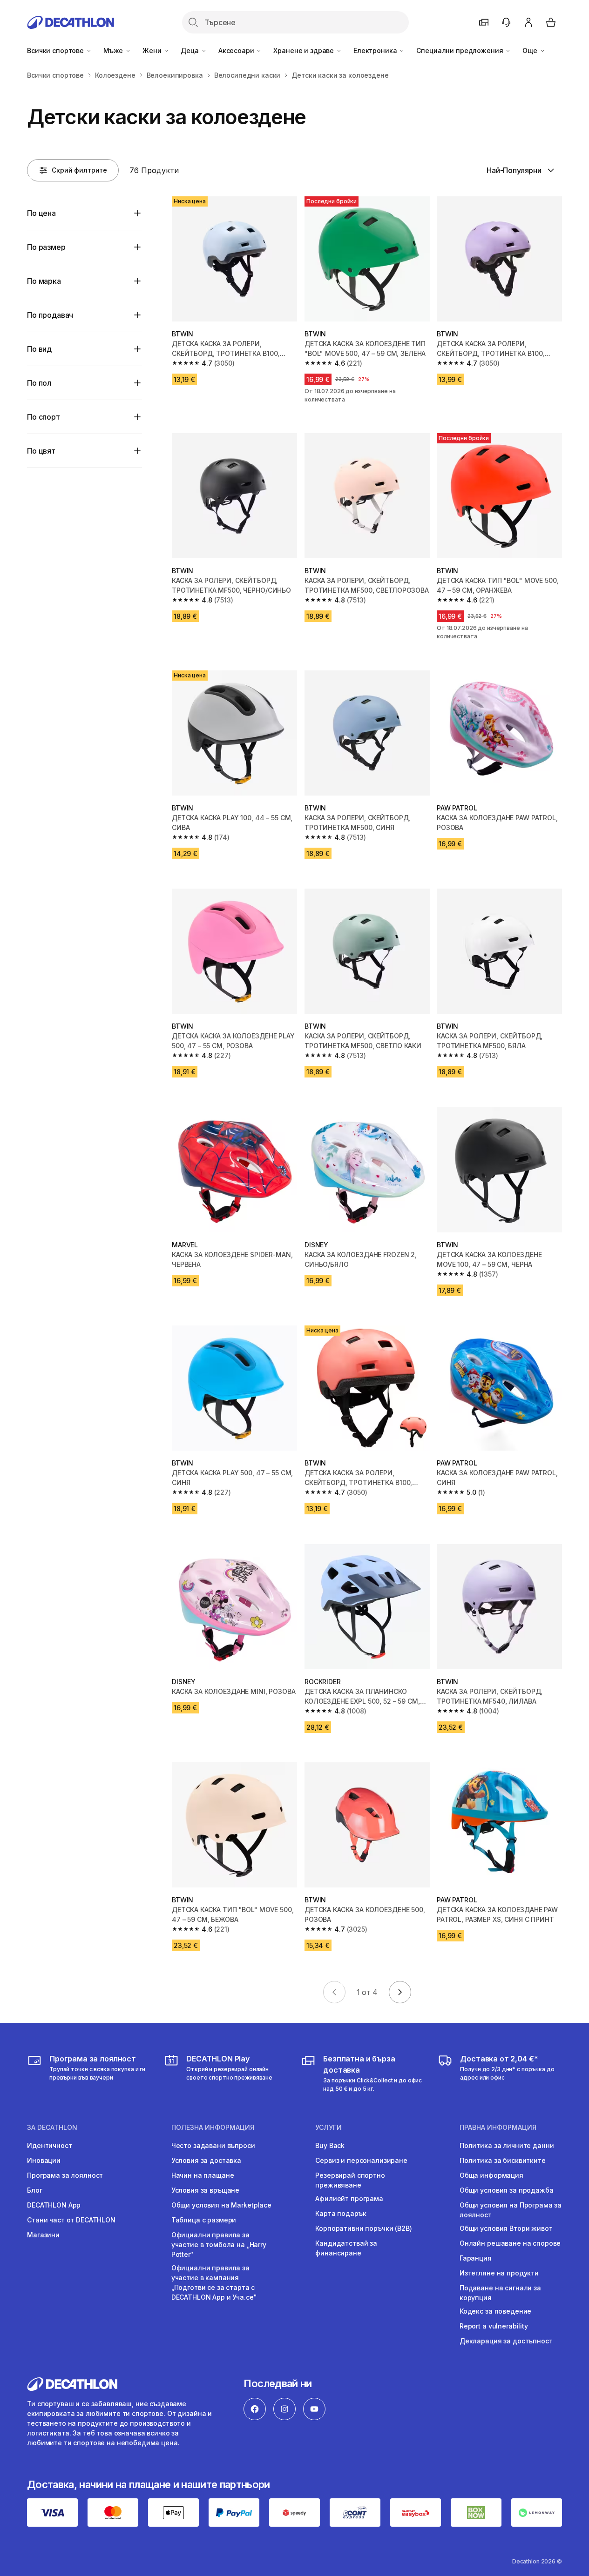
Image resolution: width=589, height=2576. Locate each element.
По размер (46, 247)
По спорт (44, 417)
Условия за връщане (205, 2190)
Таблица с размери (204, 2220)
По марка (44, 281)
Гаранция (476, 2258)
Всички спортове (56, 50)
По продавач (50, 315)
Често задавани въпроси (213, 2145)
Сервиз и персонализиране (361, 2160)
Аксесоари (237, 50)
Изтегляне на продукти (499, 2273)
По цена (41, 213)
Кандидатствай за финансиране (346, 2248)
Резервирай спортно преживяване (350, 2180)
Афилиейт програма (349, 2198)
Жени (153, 50)
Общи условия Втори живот (506, 2228)
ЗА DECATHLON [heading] (52, 2128)
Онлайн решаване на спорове (510, 2243)
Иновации (44, 2160)
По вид (39, 349)
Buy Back (330, 2145)
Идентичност (49, 2145)
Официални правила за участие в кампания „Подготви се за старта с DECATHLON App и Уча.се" (214, 2282)
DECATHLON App (54, 2205)
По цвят (41, 451)
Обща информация (491, 2175)
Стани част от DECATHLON (71, 2220)
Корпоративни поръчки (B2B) (363, 2228)
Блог (34, 2190)
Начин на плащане (203, 2175)
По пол (39, 383)
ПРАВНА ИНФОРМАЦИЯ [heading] (498, 2128)
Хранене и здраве (305, 50)
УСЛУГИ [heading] (328, 2128)
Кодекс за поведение (495, 2311)
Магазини (43, 2235)
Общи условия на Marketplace (221, 2205)
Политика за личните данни (507, 2145)
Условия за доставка (206, 2160)
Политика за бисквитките (503, 2160)
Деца (190, 50)
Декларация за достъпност (506, 2341)
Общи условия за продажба (507, 2190)
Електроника (376, 50)
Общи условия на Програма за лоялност (511, 2210)
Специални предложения (460, 50)
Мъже (114, 50)
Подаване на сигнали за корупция (500, 2293)
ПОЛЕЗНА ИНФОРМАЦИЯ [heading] (213, 2128)
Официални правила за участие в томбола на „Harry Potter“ (219, 2245)
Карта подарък (341, 2213)
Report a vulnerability (494, 2326)
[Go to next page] (400, 1992)
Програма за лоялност (65, 2175)
